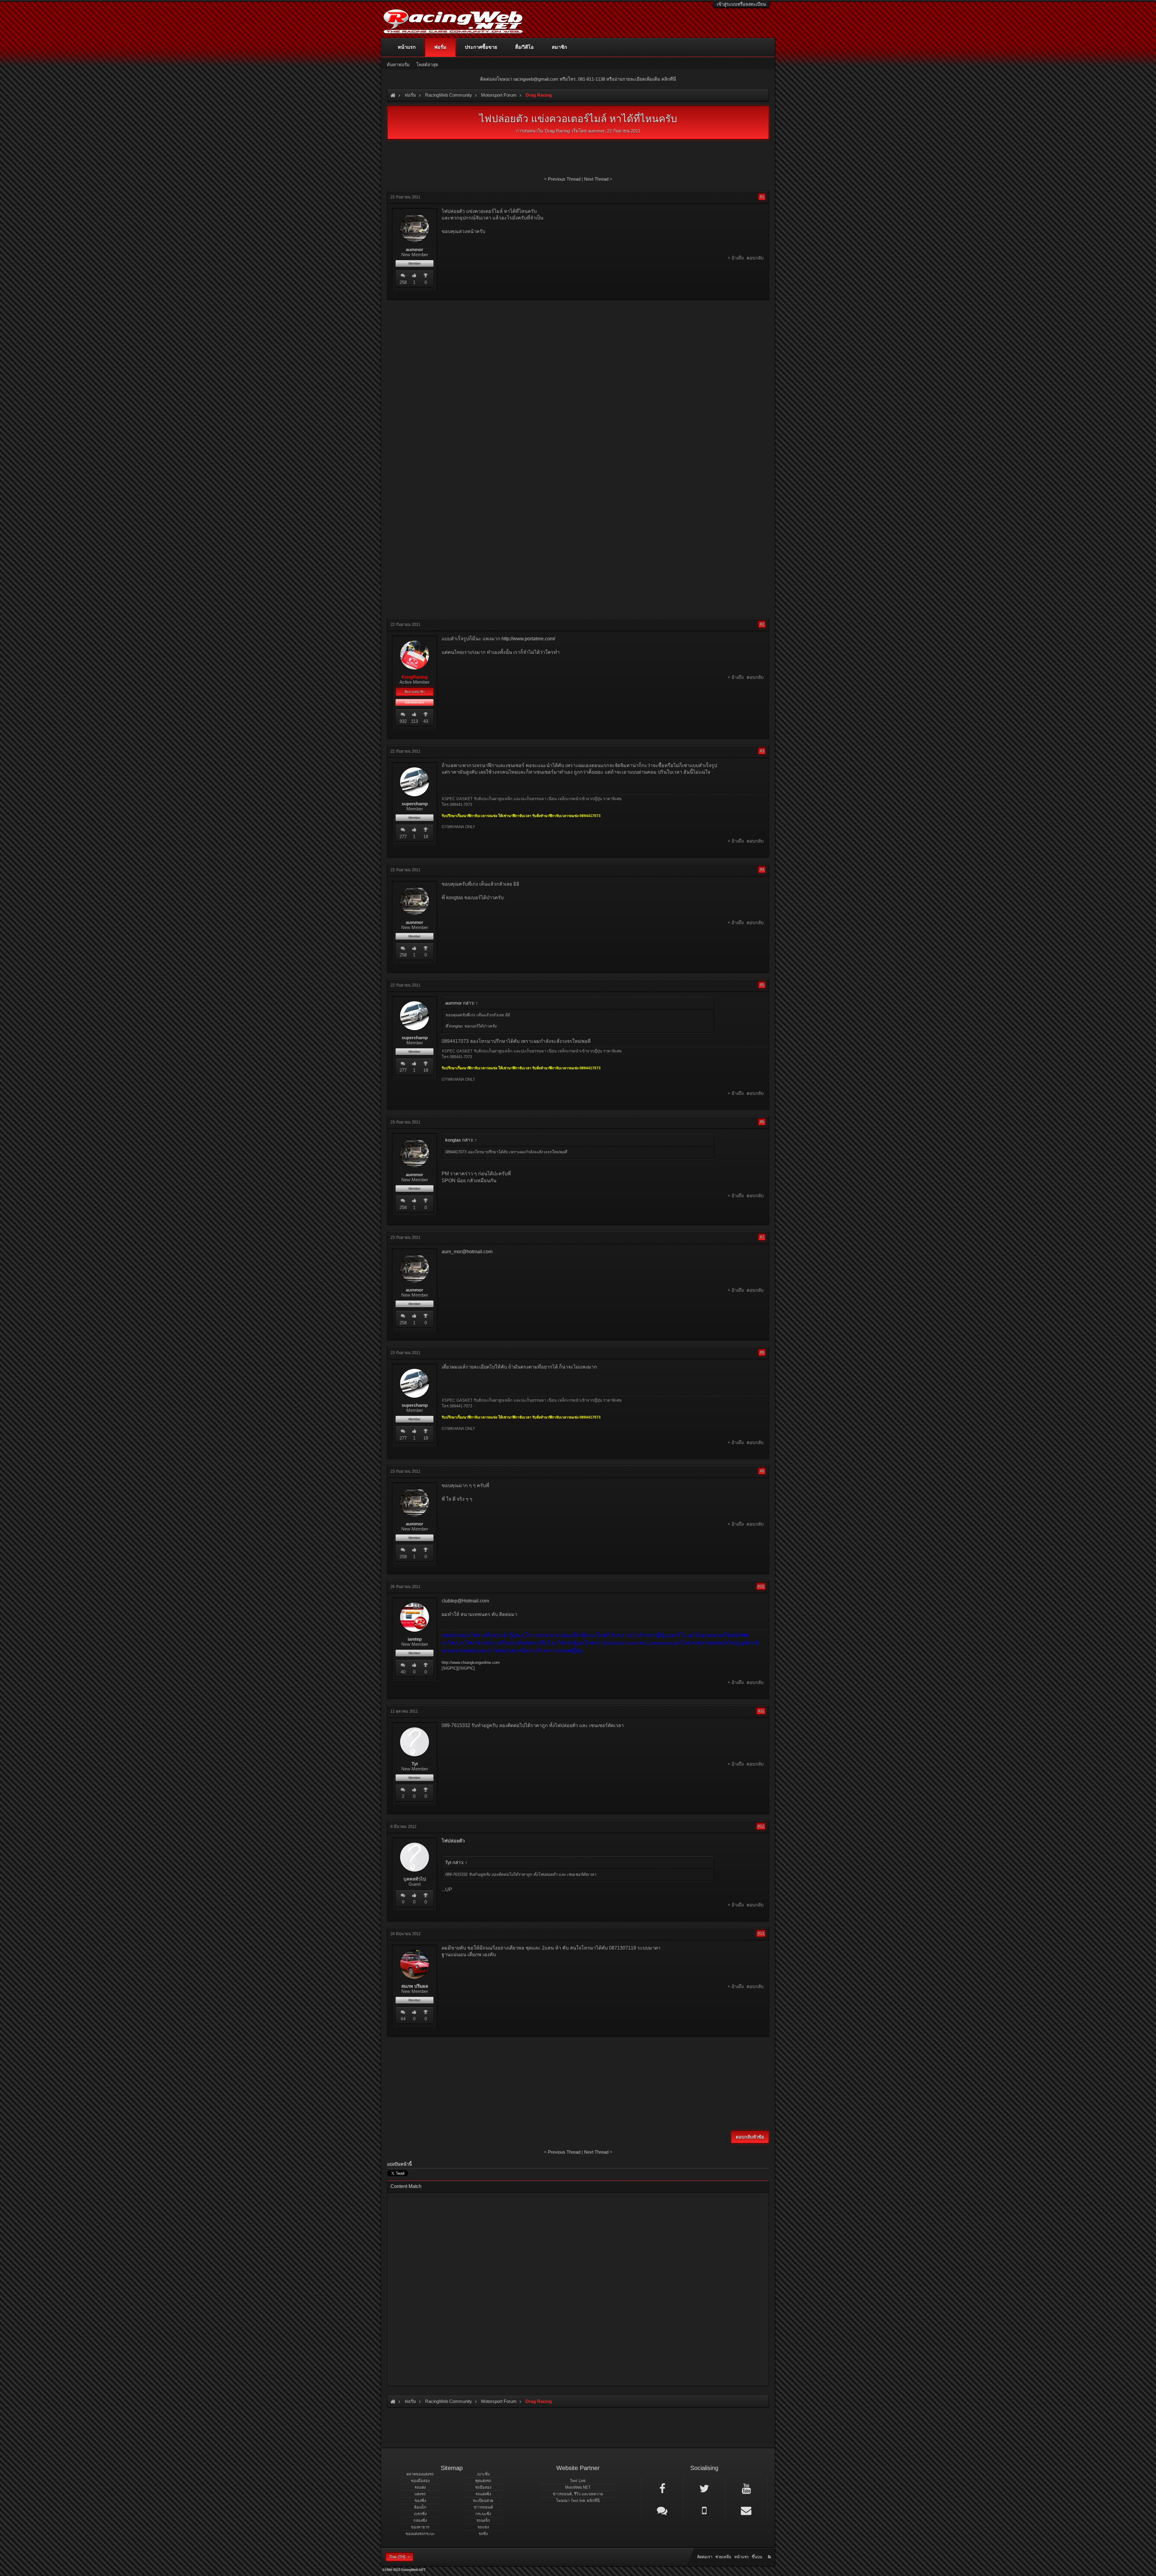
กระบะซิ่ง (483, 2514)
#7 (762, 1237)
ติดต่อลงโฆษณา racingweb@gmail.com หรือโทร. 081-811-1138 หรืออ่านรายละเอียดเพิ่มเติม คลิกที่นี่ (578, 79)
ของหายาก (420, 2527)
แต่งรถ (420, 2494)
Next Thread (596, 179)
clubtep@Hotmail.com (465, 1601)
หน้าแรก (407, 47)
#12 (761, 1826)
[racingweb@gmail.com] (746, 2510)
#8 (762, 1352)
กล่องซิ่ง (420, 2520)
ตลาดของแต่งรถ (420, 2474)
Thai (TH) (397, 2557)
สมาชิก (559, 47)
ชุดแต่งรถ (483, 2481)
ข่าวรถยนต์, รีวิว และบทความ (578, 2494)
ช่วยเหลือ (723, 2557)
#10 (761, 1586)
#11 (761, 1711)
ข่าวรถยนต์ (483, 2507)
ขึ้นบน (757, 2557)
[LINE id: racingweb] (662, 2510)
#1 (762, 197)
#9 (762, 1471)
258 (403, 282)
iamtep (415, 1639)
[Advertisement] (578, 348)
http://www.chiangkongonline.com (471, 1662)
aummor (596, 131)
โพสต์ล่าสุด (427, 65)
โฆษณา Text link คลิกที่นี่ (578, 2501)
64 (403, 2019)
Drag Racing (557, 131)
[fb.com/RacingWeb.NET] (662, 2488)
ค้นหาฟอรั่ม (398, 65)
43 (426, 721)
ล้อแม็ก (420, 2507)
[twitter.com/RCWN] (704, 2488)
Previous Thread (564, 179)
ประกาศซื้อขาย (481, 47)
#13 (761, 1933)
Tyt (415, 1764)
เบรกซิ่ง (420, 2514)
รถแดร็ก (483, 2520)
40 (403, 1672)
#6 (762, 1122)
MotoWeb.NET (578, 2487)
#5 (762, 985)
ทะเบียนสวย (483, 2501)
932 (403, 721)
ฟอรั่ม (440, 47)
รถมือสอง (483, 2487)
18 (426, 836)
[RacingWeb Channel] (746, 2488)
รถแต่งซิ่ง (483, 2494)
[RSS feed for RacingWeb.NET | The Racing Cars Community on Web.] (770, 2550)
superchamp (415, 804)
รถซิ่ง (483, 2534)
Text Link (578, 2481)
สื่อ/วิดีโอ (524, 47)
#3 (762, 751)
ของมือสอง (420, 2481)
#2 (762, 624)
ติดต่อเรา (705, 2557)
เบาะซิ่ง (483, 2474)
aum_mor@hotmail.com (467, 1252)
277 (403, 836)
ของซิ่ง (420, 2501)
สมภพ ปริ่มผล (415, 1986)
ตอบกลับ (755, 258)
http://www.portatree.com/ (528, 639)
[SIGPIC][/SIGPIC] (458, 1668)
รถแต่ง (420, 2487)
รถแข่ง (483, 2527)
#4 (762, 870)
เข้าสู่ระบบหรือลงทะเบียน (741, 4)
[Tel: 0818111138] (704, 2510)
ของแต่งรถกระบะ (420, 2534)
